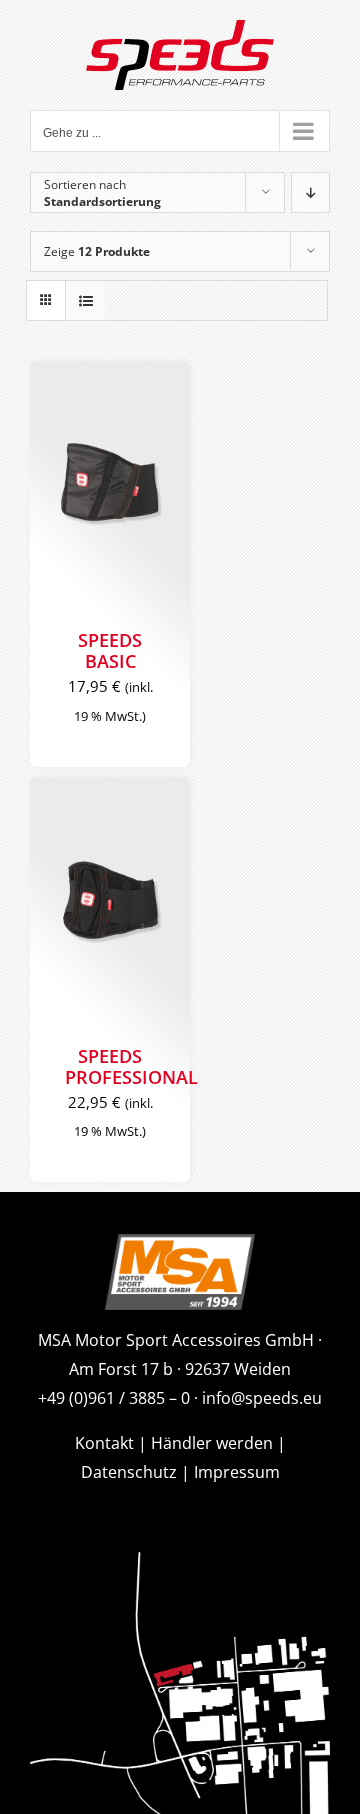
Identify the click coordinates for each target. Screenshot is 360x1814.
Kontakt (104, 1443)
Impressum (237, 1472)
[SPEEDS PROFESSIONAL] (110, 901)
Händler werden (212, 1443)
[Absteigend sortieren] (310, 192)
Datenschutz (129, 1472)
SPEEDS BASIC (110, 650)
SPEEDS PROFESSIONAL (131, 1066)
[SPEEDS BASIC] (110, 485)
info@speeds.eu (262, 1398)
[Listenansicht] (85, 300)
